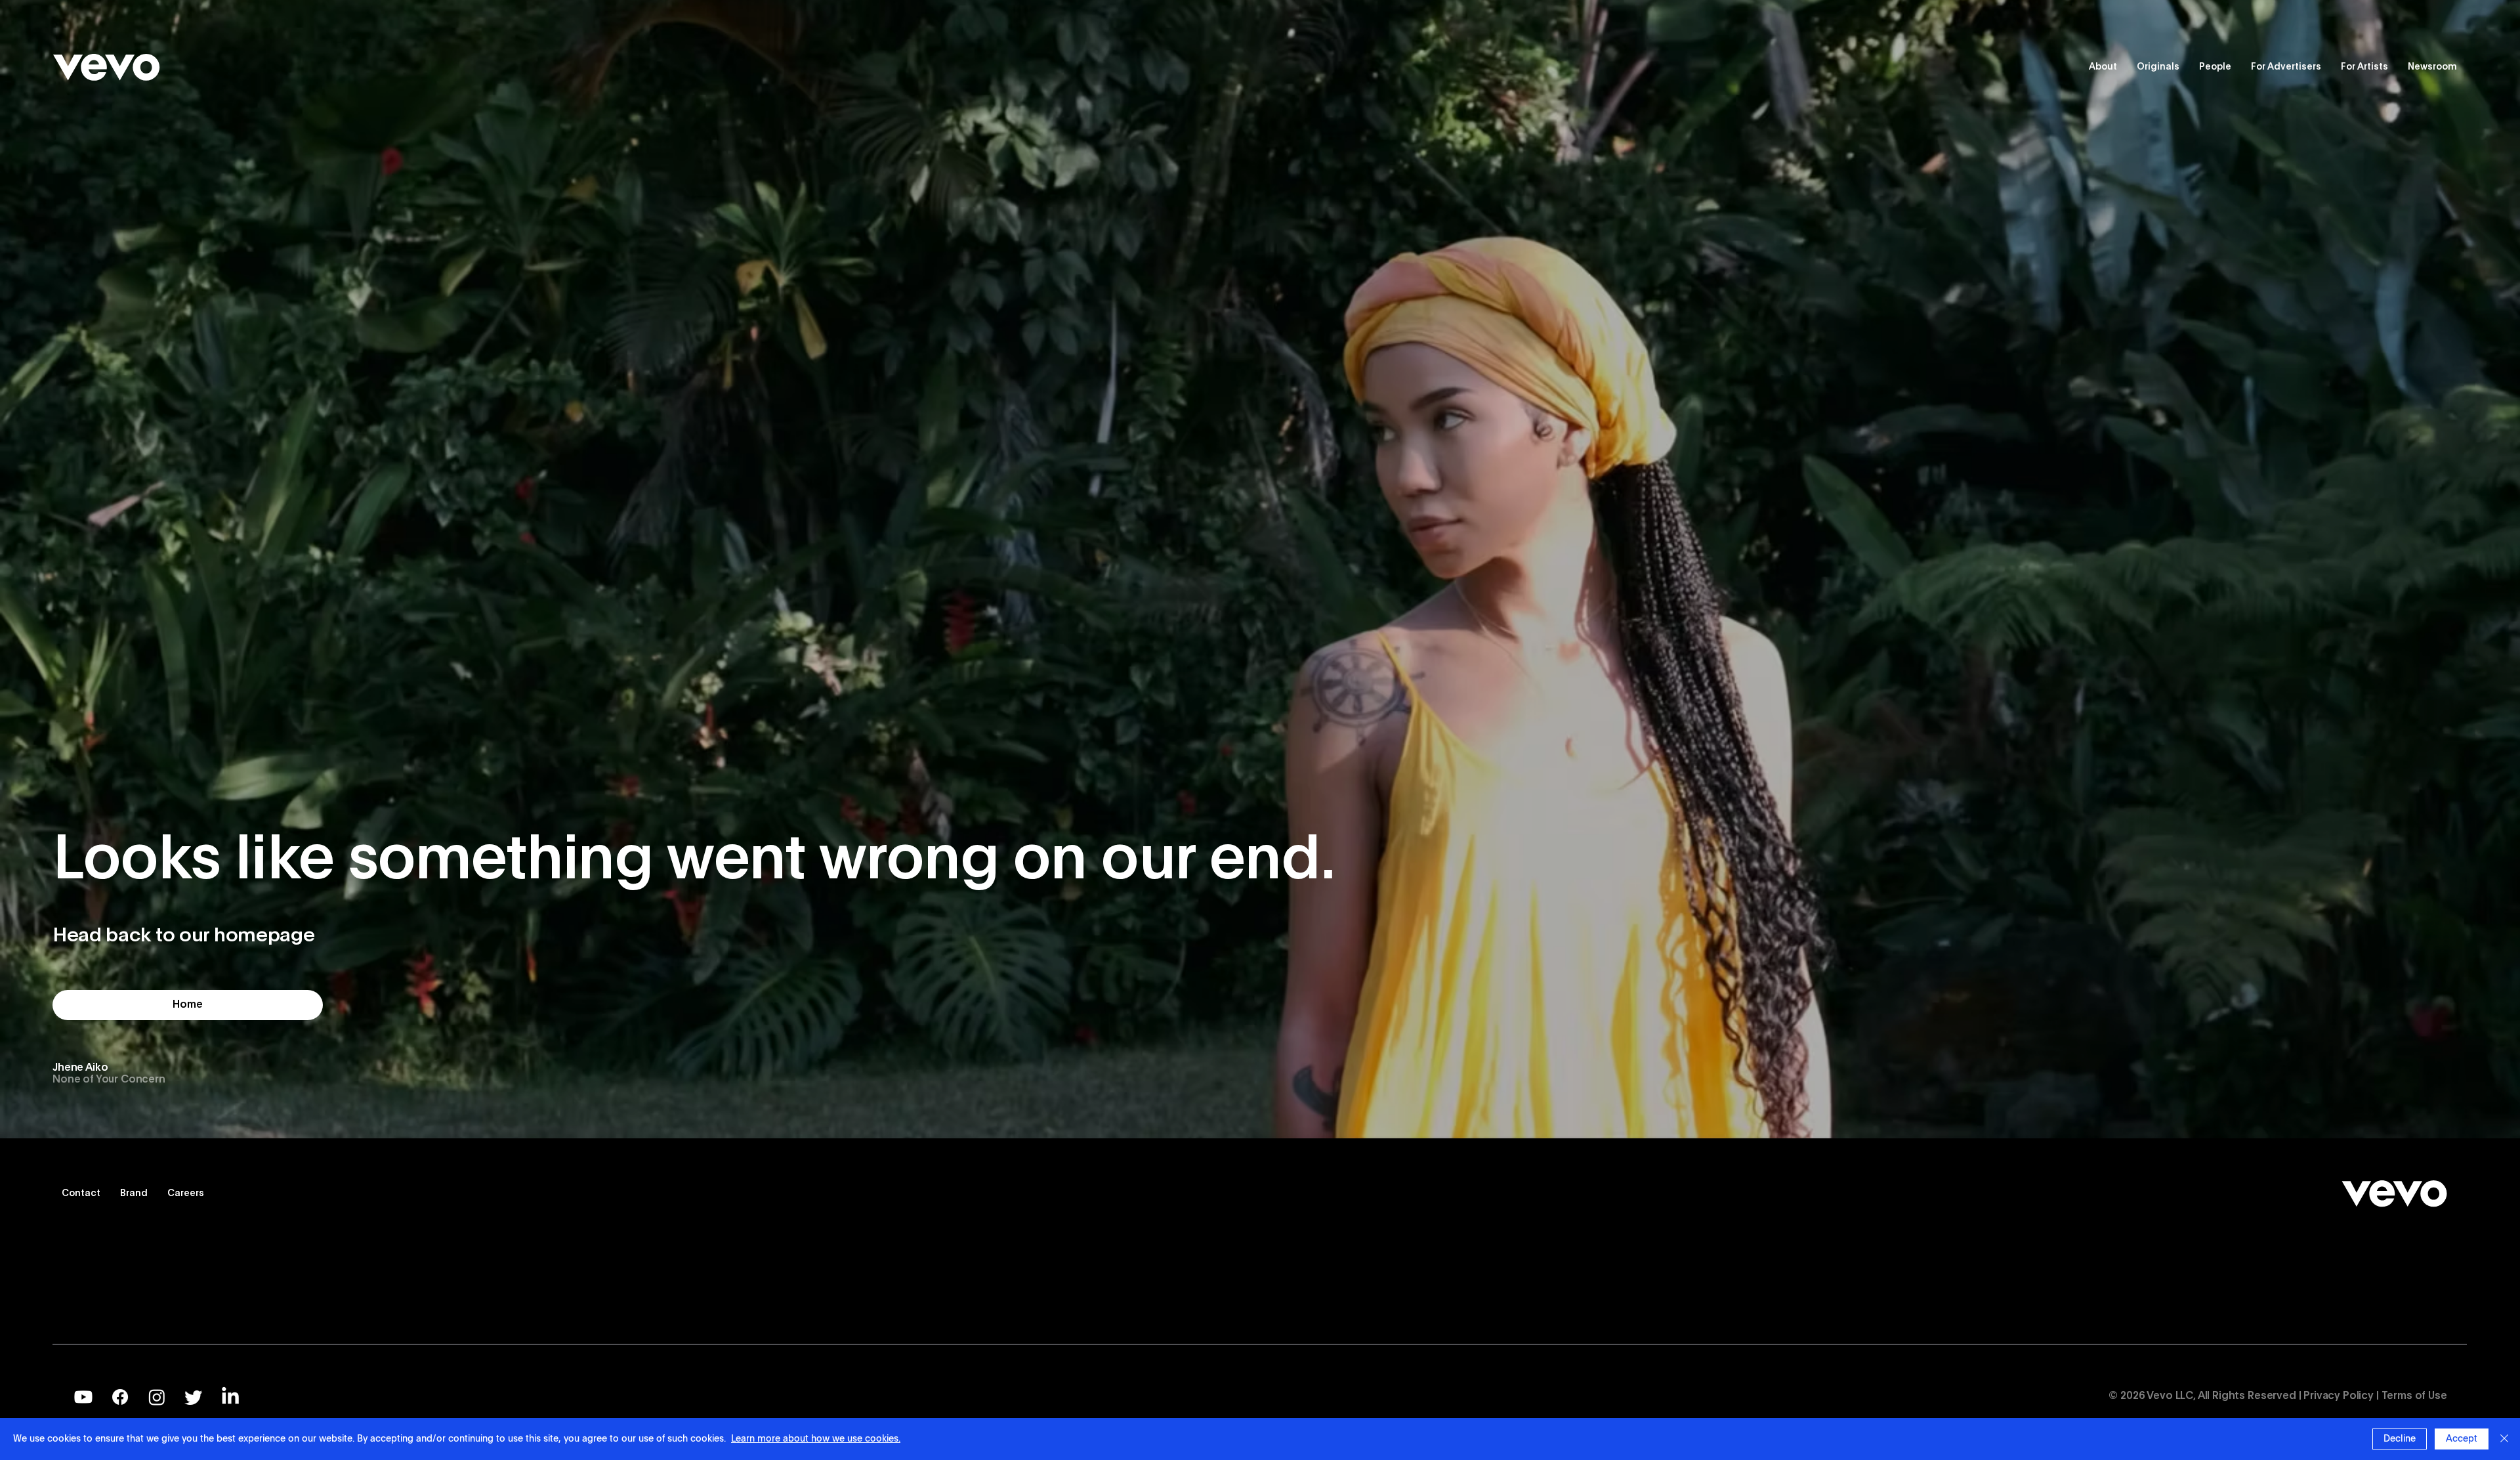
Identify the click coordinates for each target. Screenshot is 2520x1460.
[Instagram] (157, 1397)
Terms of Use (2414, 1396)
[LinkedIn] (230, 1397)
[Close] (2504, 1439)
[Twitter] (194, 1397)
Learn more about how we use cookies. (816, 1439)
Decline (2400, 1439)
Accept (2462, 1439)
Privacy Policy (2339, 1396)
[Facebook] (120, 1397)
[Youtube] (83, 1397)
